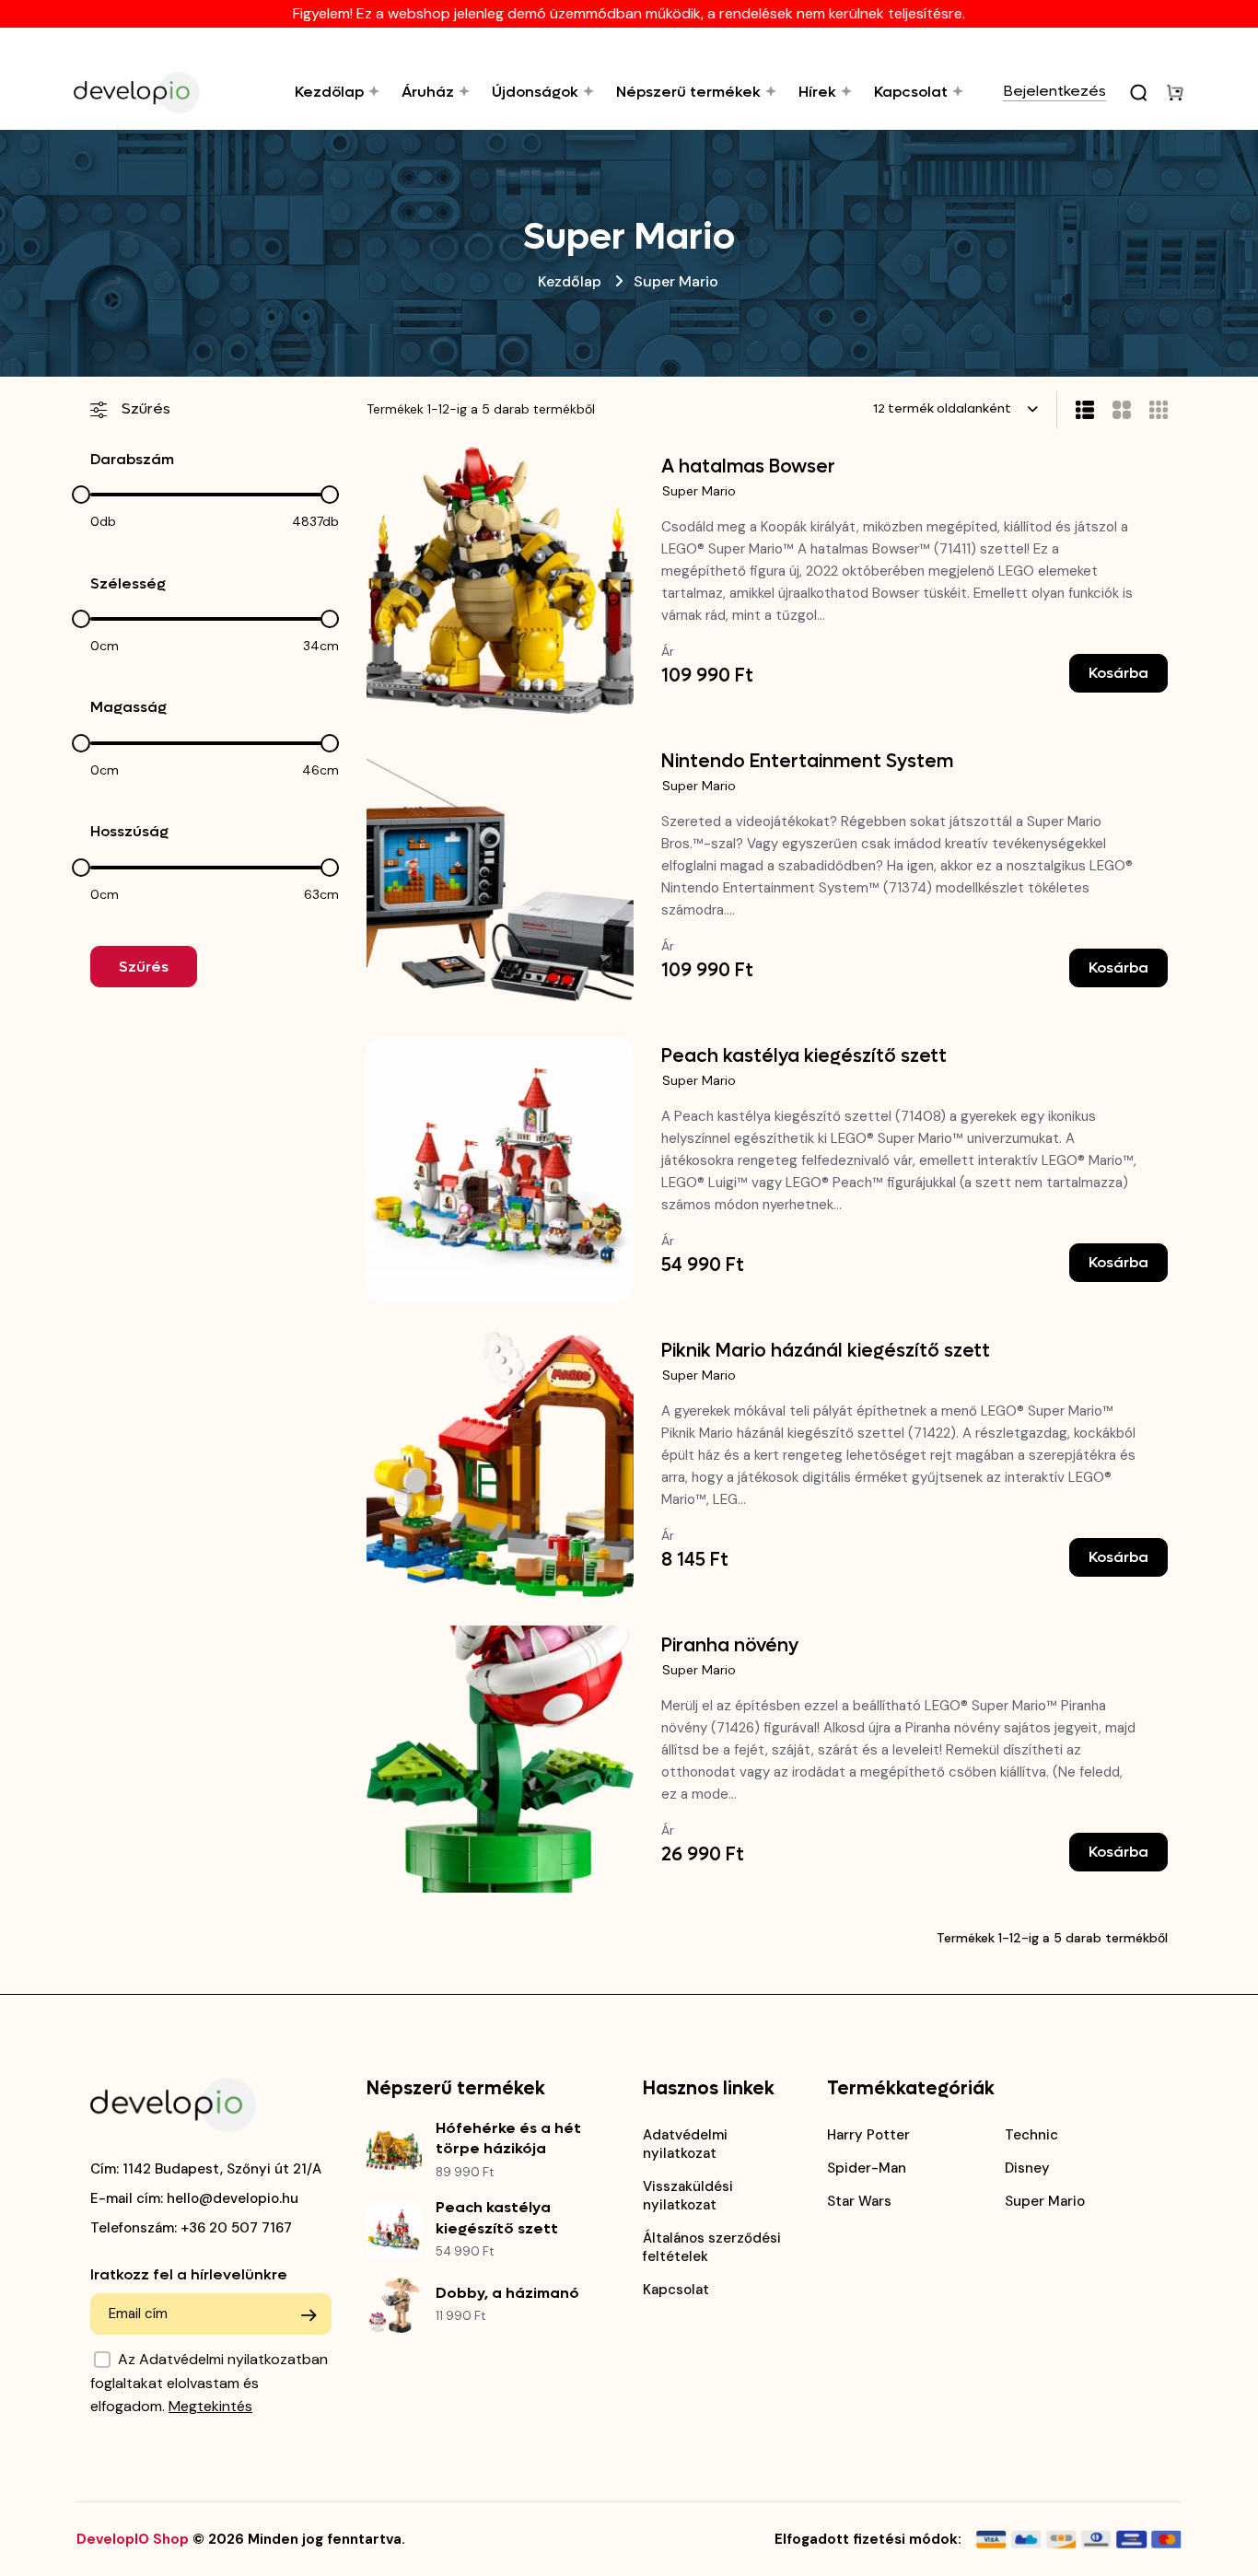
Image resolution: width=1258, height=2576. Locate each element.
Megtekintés (210, 2406)
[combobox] (955, 409)
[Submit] (309, 2315)
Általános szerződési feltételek (712, 2247)
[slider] (81, 495)
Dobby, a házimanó (507, 2293)
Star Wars (859, 2201)
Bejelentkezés (1054, 92)
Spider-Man (867, 2168)
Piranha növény (730, 1646)
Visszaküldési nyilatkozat (688, 2196)
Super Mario (699, 491)
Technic (1031, 2135)
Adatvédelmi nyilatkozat (685, 2144)
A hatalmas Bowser (748, 467)
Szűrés (144, 967)
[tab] (1112, 410)
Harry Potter (868, 2135)
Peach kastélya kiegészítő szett (804, 1056)
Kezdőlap (570, 281)
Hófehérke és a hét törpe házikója (508, 2138)
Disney (1027, 2168)
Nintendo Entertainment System (807, 762)
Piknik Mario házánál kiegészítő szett (826, 1351)
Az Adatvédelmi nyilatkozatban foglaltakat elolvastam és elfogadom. (209, 2383)
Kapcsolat (676, 2290)
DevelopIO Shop (133, 2539)
